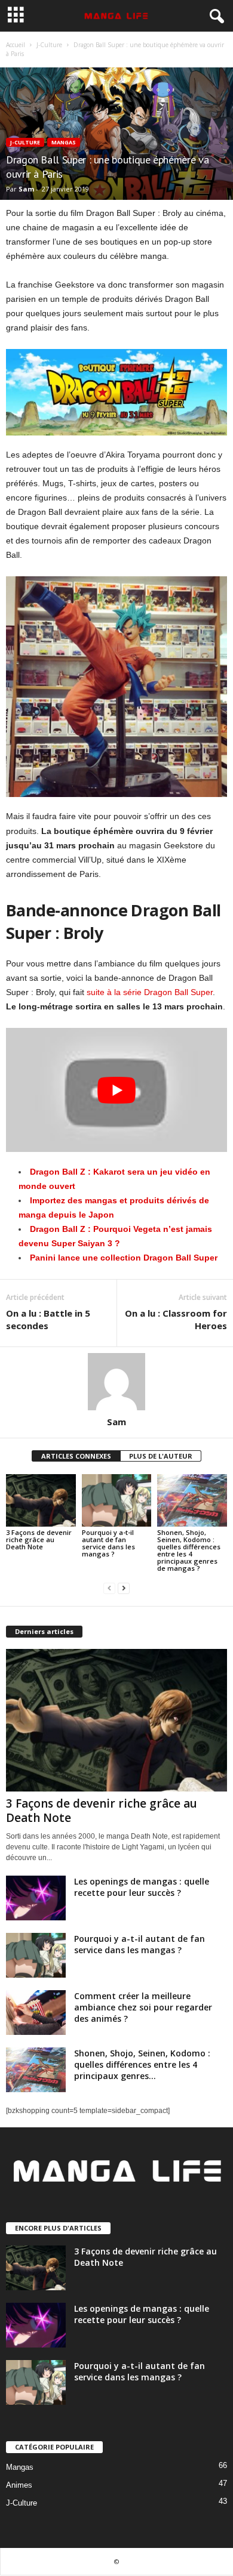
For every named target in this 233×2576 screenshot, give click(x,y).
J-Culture (49, 45)
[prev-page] (109, 1588)
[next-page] (124, 1588)
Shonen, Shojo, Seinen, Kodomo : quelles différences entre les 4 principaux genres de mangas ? (189, 1550)
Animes (19, 2485)
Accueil (16, 45)
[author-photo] (116, 1382)
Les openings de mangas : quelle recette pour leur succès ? (142, 1887)
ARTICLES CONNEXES (76, 1456)
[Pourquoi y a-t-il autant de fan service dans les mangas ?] (117, 1500)
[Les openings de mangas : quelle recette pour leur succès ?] (36, 1898)
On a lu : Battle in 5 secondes (48, 1319)
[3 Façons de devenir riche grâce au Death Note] (41, 1500)
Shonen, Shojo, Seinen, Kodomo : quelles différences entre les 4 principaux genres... (142, 2064)
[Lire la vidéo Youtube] (116, 1090)
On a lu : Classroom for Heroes (176, 1319)
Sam (26, 189)
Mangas (64, 142)
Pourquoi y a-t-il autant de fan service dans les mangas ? (108, 1543)
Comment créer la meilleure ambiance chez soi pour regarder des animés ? (143, 2007)
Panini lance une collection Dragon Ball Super (124, 1258)
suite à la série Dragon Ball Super (150, 992)
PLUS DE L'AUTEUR (161, 1456)
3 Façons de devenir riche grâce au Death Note (39, 1539)
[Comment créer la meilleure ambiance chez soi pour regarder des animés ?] (36, 2013)
